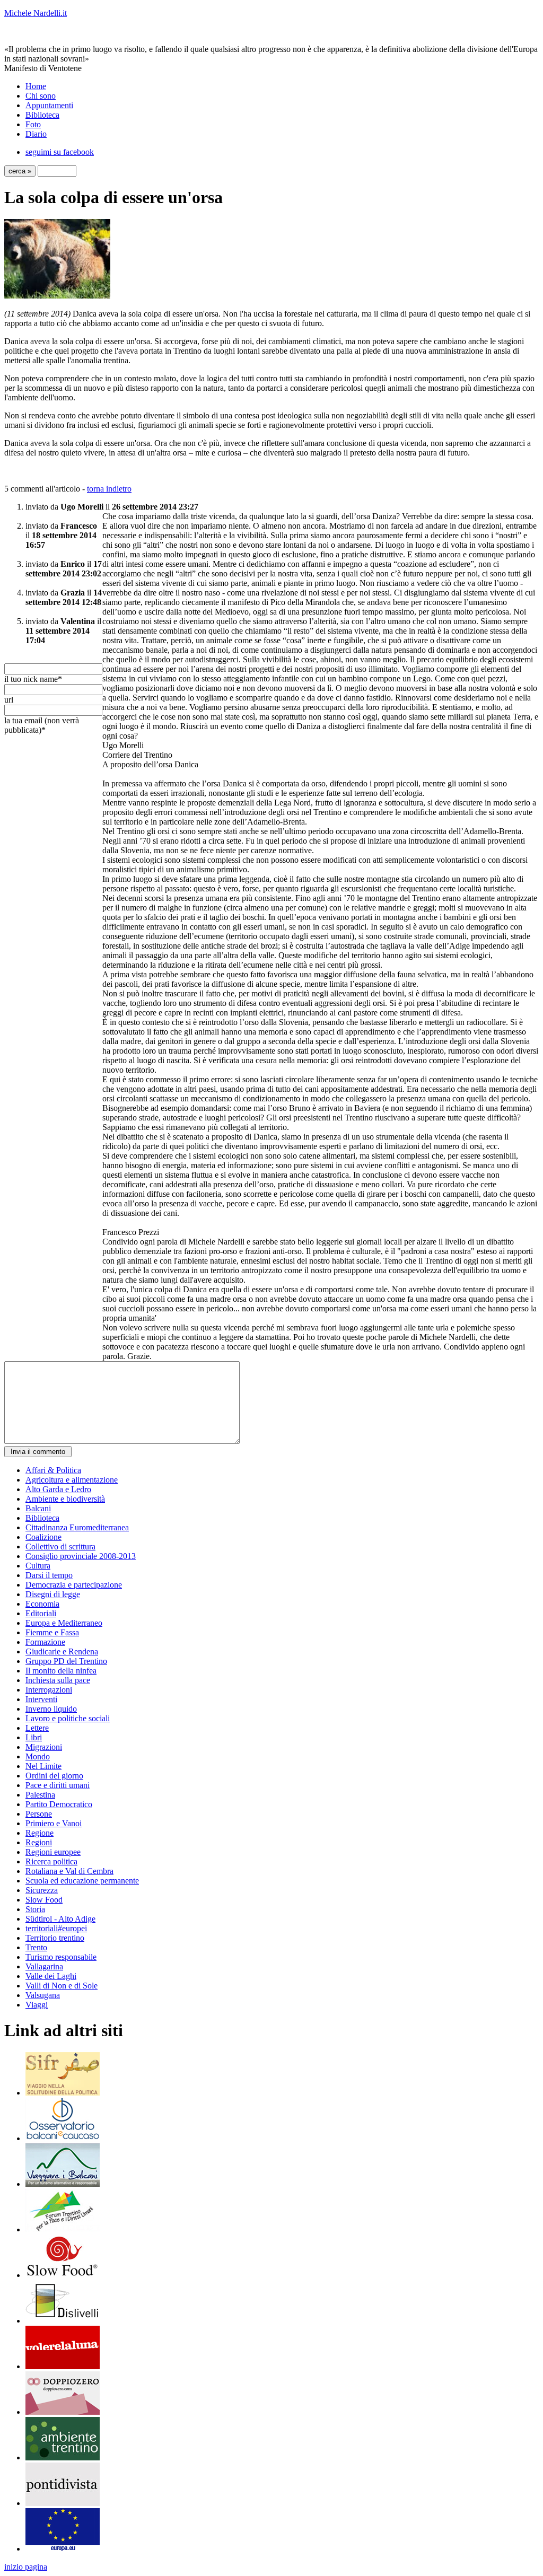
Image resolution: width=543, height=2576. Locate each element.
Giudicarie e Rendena (62, 1651)
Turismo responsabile (61, 1957)
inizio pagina (26, 2567)
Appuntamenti (49, 105)
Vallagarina (44, 1966)
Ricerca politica (51, 1861)
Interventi (41, 1699)
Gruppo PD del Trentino (66, 1661)
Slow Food (44, 1900)
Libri (34, 1737)
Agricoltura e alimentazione (72, 1480)
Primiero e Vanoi (54, 1823)
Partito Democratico (59, 1804)
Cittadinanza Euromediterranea (77, 1527)
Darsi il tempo (49, 1575)
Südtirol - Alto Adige (60, 1919)
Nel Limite (43, 1766)
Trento (36, 1947)
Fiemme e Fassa (52, 1632)
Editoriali (41, 1613)
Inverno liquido (51, 1709)
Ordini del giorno (54, 1776)
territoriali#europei (56, 1928)
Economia (42, 1604)
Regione (40, 1833)
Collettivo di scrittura (60, 1547)
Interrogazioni (49, 1690)
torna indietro (109, 489)
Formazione (45, 1642)
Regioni (39, 1842)
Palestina (40, 1795)
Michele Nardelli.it (36, 13)
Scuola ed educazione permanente (82, 1881)
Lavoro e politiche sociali (68, 1718)
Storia (35, 1909)
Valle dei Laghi (51, 1976)
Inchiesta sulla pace (58, 1680)
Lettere (37, 1728)
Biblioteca (42, 115)
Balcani (38, 1508)
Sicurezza (42, 1890)
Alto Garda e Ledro (58, 1489)
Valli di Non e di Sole (62, 1986)
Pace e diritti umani (58, 1785)
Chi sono (41, 96)
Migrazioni (44, 1747)
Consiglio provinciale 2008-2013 (81, 1556)
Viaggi (37, 2005)
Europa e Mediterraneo (64, 1623)
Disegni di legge (53, 1594)
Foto (33, 124)
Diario (36, 134)
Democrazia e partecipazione (74, 1585)
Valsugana (43, 1995)
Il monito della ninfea (61, 1671)
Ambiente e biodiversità (65, 1499)
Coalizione (43, 1537)
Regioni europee (53, 1852)
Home (36, 86)
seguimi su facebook (60, 152)
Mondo (38, 1756)
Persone (39, 1814)
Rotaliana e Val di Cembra (69, 1871)
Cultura (38, 1566)
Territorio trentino (55, 1938)
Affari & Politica (53, 1470)
